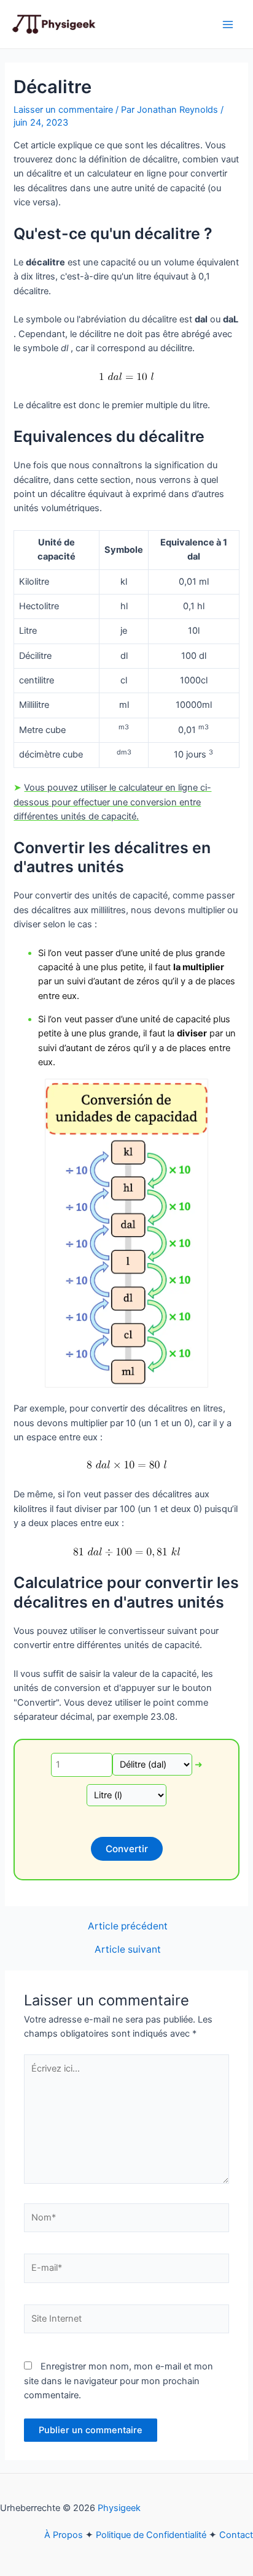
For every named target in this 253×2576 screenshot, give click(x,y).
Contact (236, 2535)
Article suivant (128, 1950)
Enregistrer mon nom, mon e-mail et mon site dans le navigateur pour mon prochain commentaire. (119, 2381)
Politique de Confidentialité (151, 2535)
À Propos (64, 2535)
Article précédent (128, 1926)
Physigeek (119, 2508)
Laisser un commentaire (63, 110)
